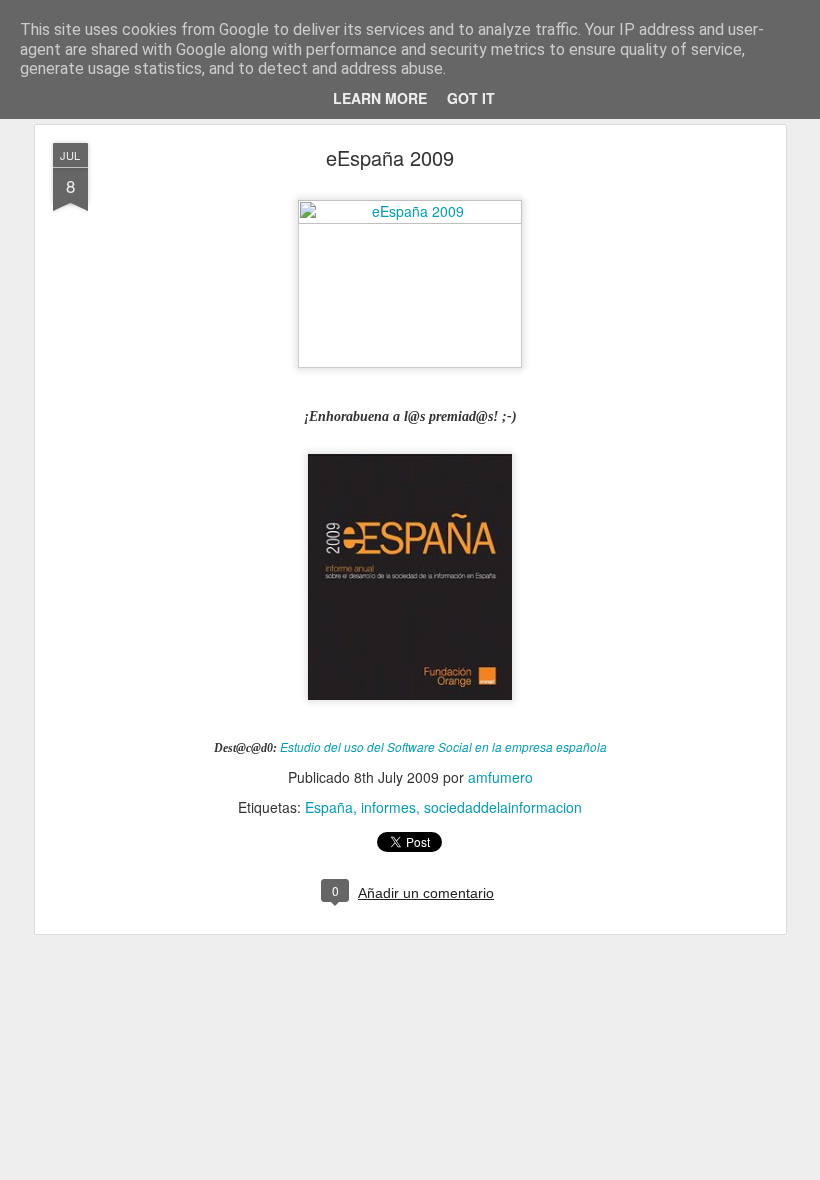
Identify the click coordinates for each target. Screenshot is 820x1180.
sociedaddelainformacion (503, 807)
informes (388, 807)
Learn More (380, 98)
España (329, 807)
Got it (471, 98)
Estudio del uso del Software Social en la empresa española (443, 747)
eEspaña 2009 (390, 157)
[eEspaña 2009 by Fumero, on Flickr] (410, 218)
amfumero (500, 777)
